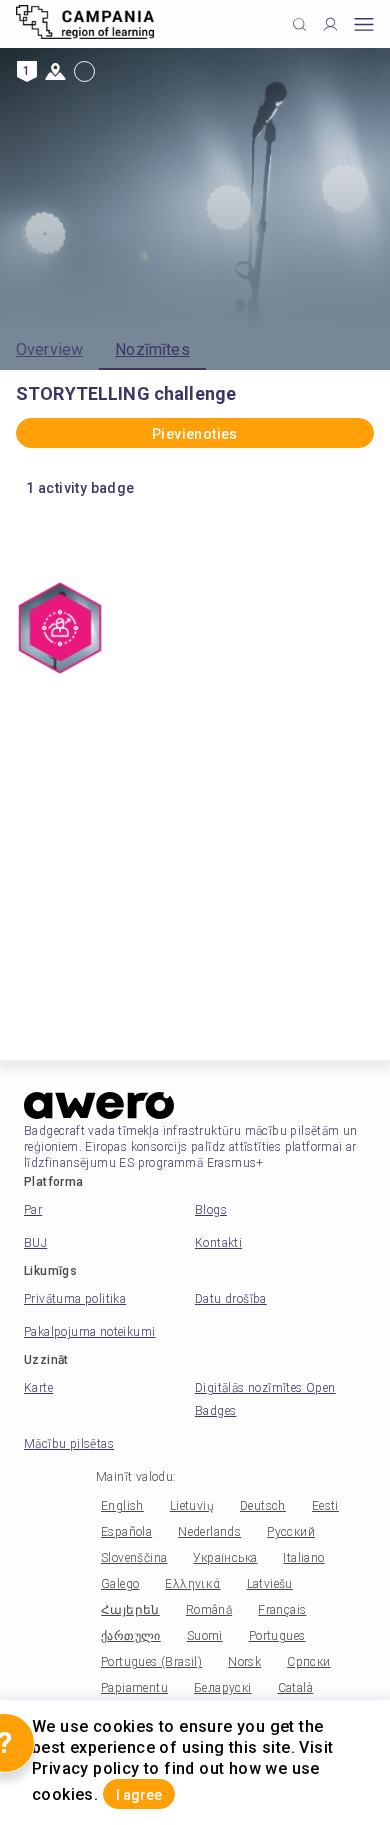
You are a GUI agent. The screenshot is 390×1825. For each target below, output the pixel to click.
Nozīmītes (152, 349)
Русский (291, 1532)
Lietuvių (192, 1506)
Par (33, 1210)
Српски (308, 1662)
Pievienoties (195, 434)
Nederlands (209, 1532)
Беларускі (223, 1688)
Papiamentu (134, 1688)
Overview (49, 349)
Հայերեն (130, 1610)
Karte (38, 1388)
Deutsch (263, 1506)
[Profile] (330, 24)
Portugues (277, 1636)
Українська (225, 1558)
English (122, 1506)
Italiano (303, 1558)
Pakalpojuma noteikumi (89, 1332)
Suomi (205, 1636)
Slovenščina (134, 1558)
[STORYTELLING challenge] (60, 630)
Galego (120, 1584)
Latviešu (270, 1584)
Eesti (325, 1506)
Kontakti (218, 1243)
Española (126, 1532)
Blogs (211, 1210)
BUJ (35, 1243)
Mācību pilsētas (69, 1444)
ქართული (131, 1636)
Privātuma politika (75, 1299)
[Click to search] (299, 24)
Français (282, 1610)
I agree (139, 1795)
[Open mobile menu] (364, 24)
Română (209, 1610)
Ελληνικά (192, 1584)
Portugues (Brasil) (151, 1662)
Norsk (244, 1662)
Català (295, 1688)
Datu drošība (231, 1299)
